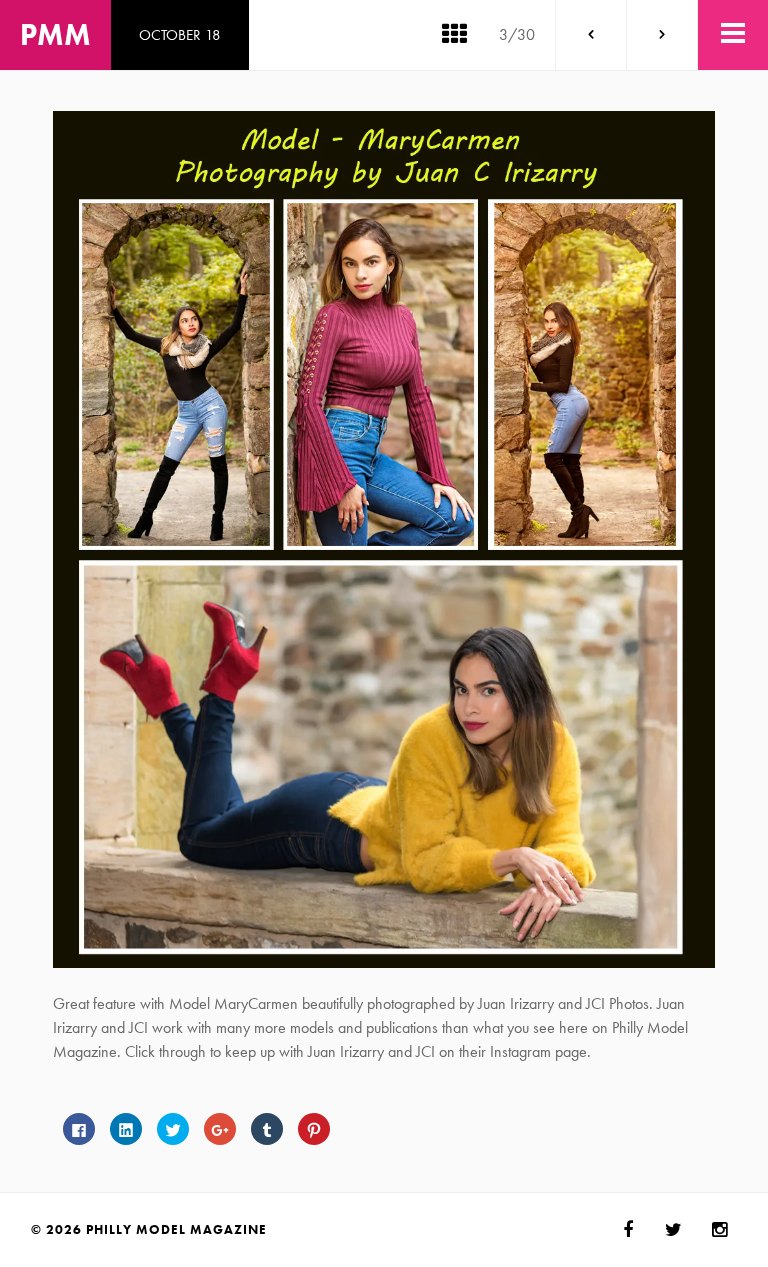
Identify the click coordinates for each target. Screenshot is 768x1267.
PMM (55, 35)
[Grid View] (454, 35)
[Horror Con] (662, 35)
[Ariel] (591, 35)
